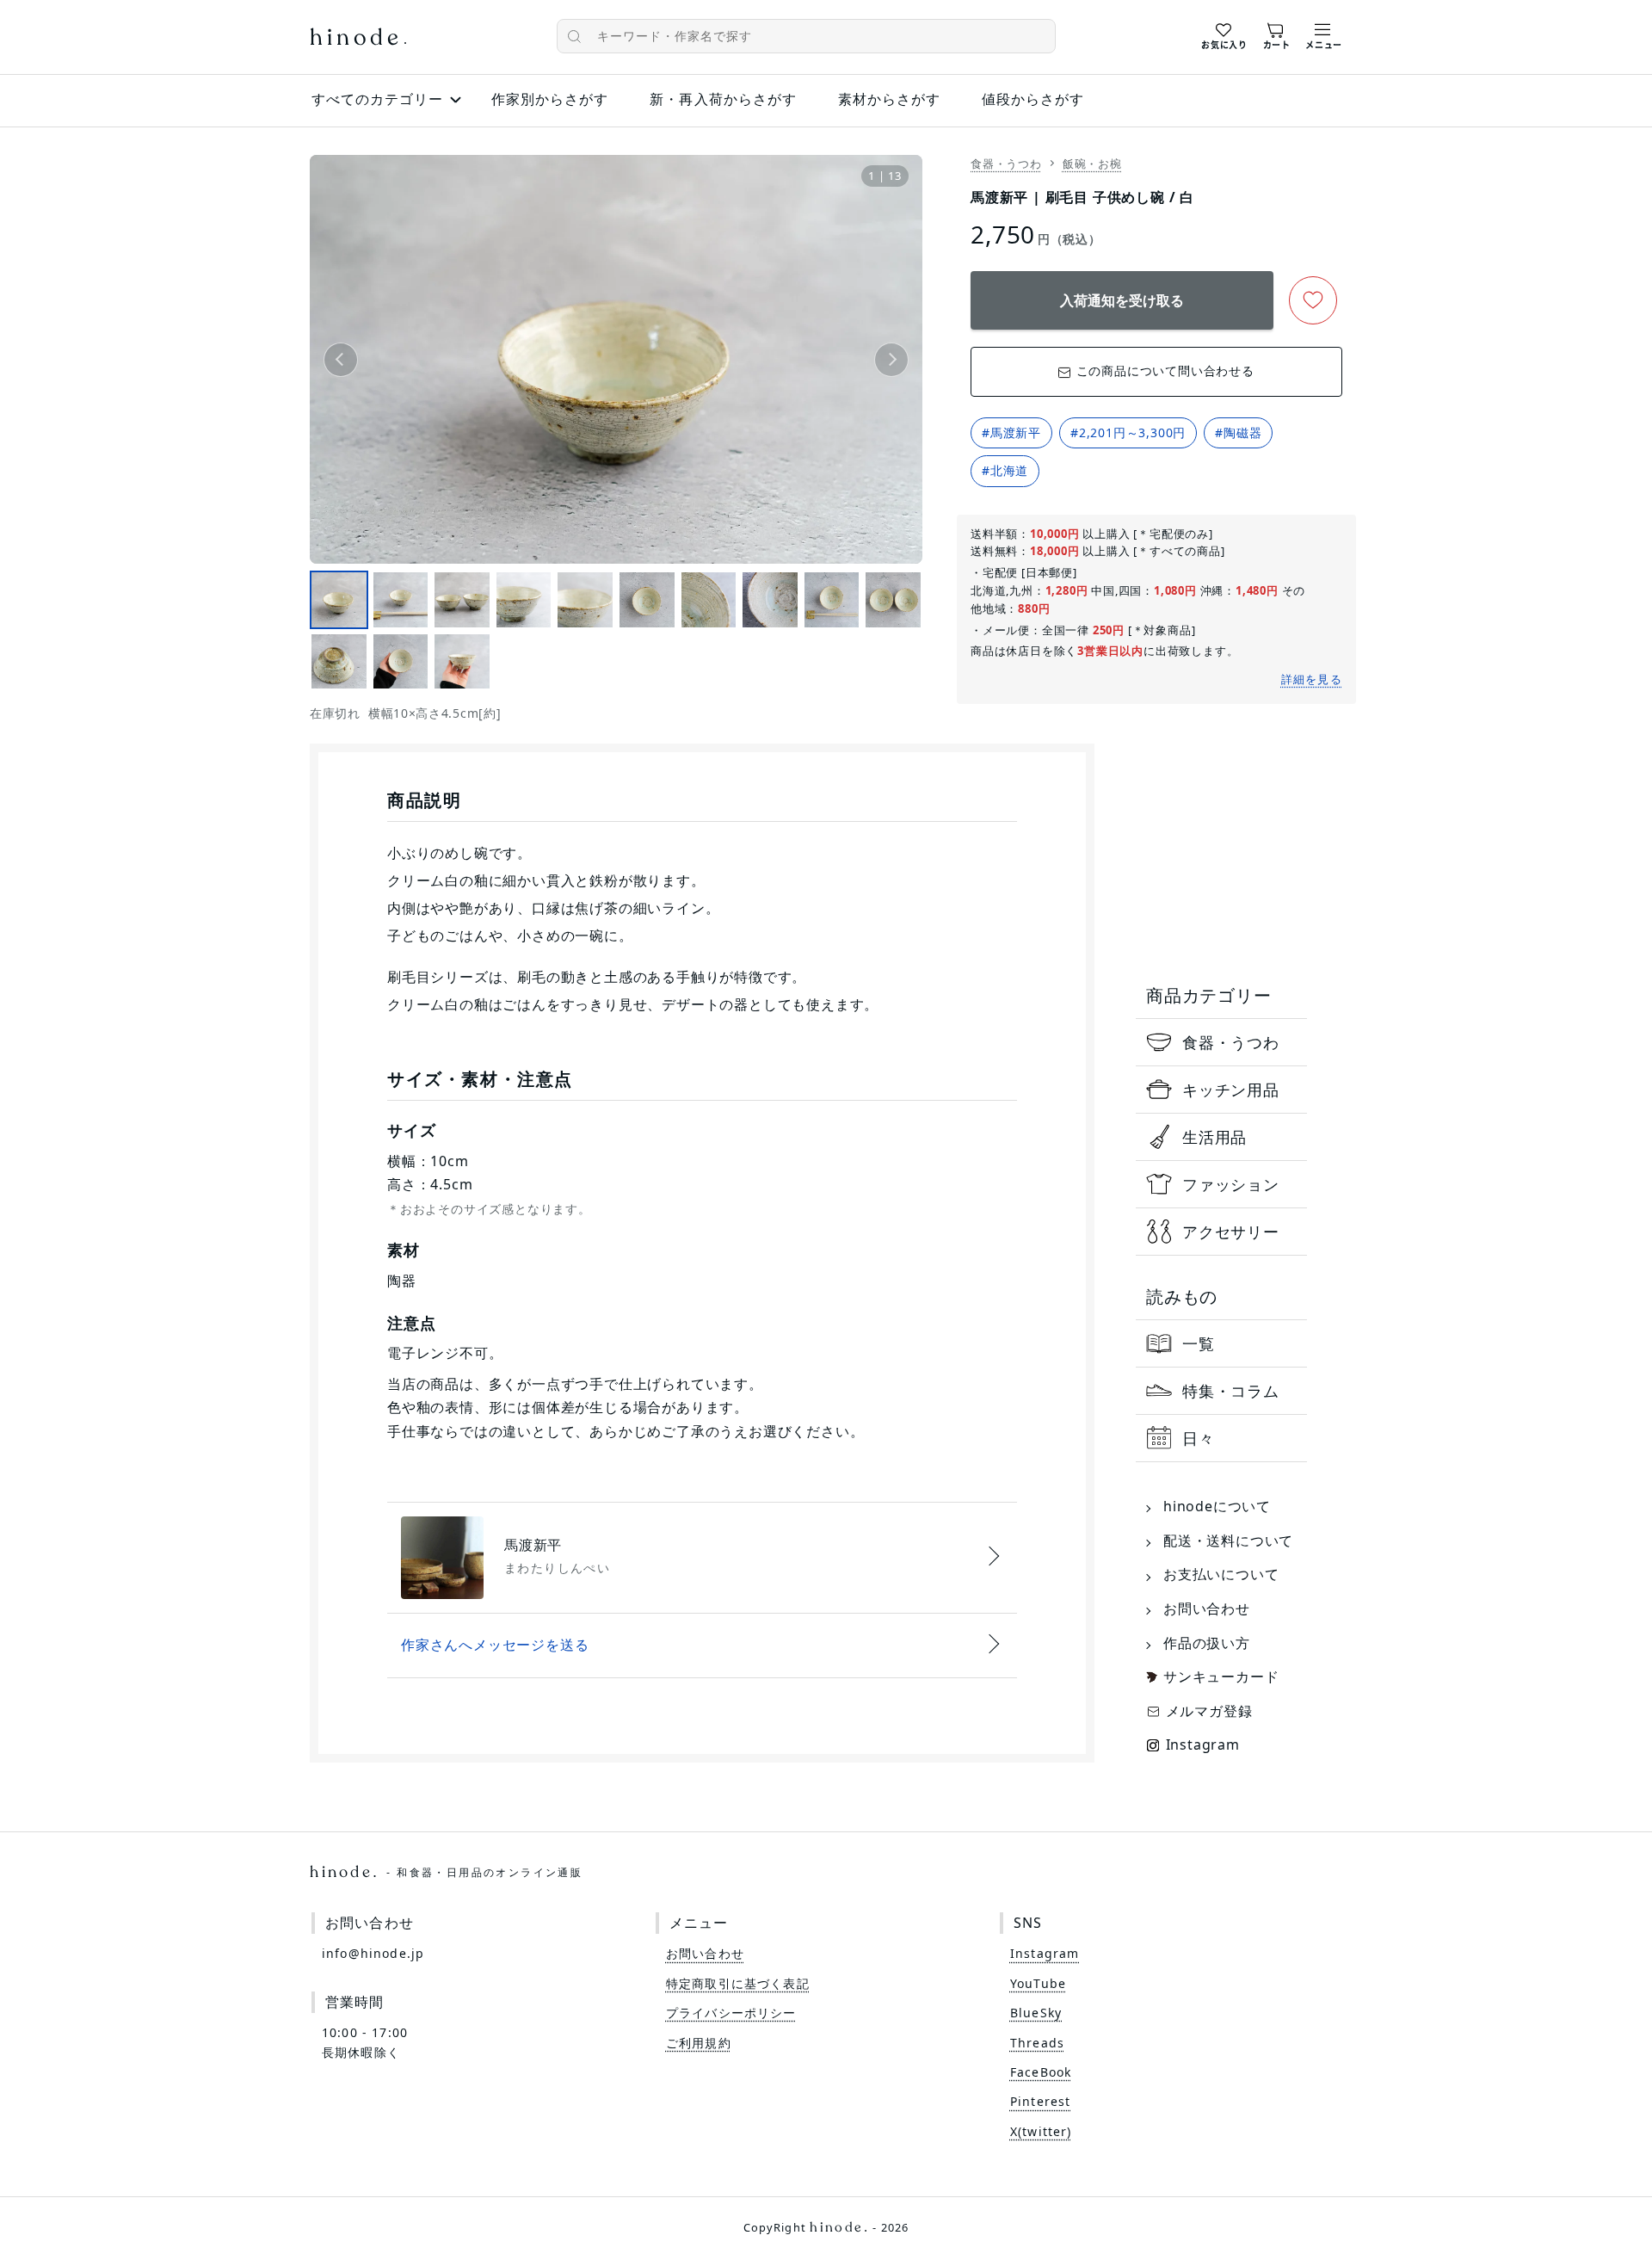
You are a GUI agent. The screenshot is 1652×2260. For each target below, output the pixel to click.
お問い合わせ (1207, 1609)
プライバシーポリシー (731, 2013)
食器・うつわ (1006, 164)
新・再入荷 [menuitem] (723, 99)
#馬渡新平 (1011, 432)
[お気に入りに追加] (1313, 300)
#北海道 (1005, 470)
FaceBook (1041, 2072)
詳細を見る (1312, 679)
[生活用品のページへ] (1221, 1137)
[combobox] (806, 36)
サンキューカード (1221, 1676)
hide (358, 39)
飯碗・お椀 (1092, 164)
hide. (446, 1872)
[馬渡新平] (702, 1558)
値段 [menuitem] (1033, 99)
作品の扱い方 (1207, 1643)
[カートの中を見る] (1277, 34)
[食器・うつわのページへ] (1221, 1042)
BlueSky (1036, 2013)
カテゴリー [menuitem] (377, 99)
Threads (1037, 2043)
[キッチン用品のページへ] (1221, 1090)
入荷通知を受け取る (1122, 300)
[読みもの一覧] (1221, 1343)
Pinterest (1040, 2101)
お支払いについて (1221, 1574)
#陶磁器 (1238, 432)
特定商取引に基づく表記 (738, 1983)
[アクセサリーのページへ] (1221, 1232)
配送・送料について (1228, 1541)
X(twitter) (1041, 2131)
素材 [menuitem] (889, 99)
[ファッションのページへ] (1221, 1184)
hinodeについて (1217, 1506)
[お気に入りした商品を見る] (1224, 34)
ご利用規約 (699, 2043)
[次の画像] (891, 360)
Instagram (1203, 1744)
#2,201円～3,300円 (1128, 432)
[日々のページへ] (1221, 1438)
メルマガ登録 (1209, 1711)
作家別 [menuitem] (550, 99)
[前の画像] (341, 360)
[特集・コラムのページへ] (1221, 1391)
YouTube (1038, 1983)
